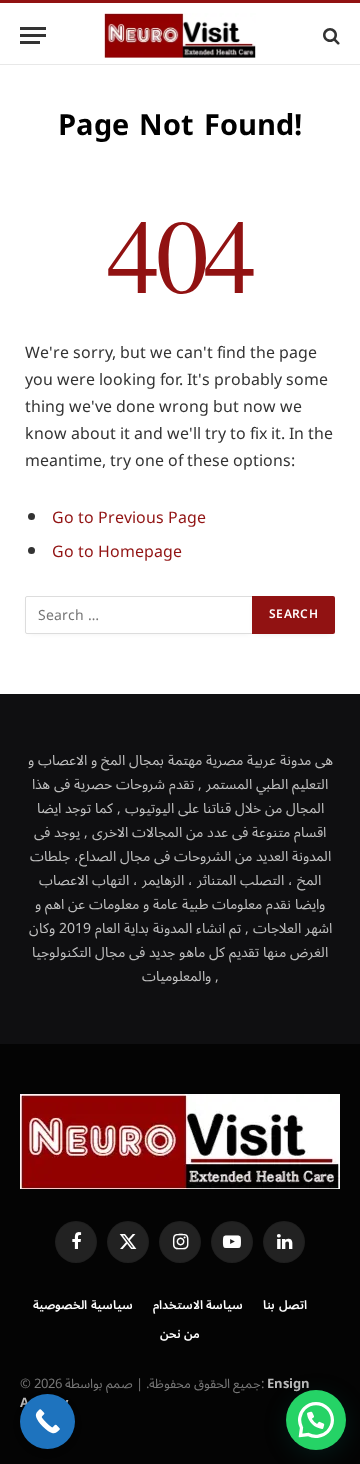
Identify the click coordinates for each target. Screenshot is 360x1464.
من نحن (180, 1334)
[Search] (329, 35)
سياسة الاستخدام (198, 1305)
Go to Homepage (117, 552)
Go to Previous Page (129, 518)
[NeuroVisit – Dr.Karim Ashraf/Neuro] (180, 35)
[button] (316, 1420)
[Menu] (33, 35)
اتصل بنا (285, 1305)
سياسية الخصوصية (83, 1305)
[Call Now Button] (47, 1421)
